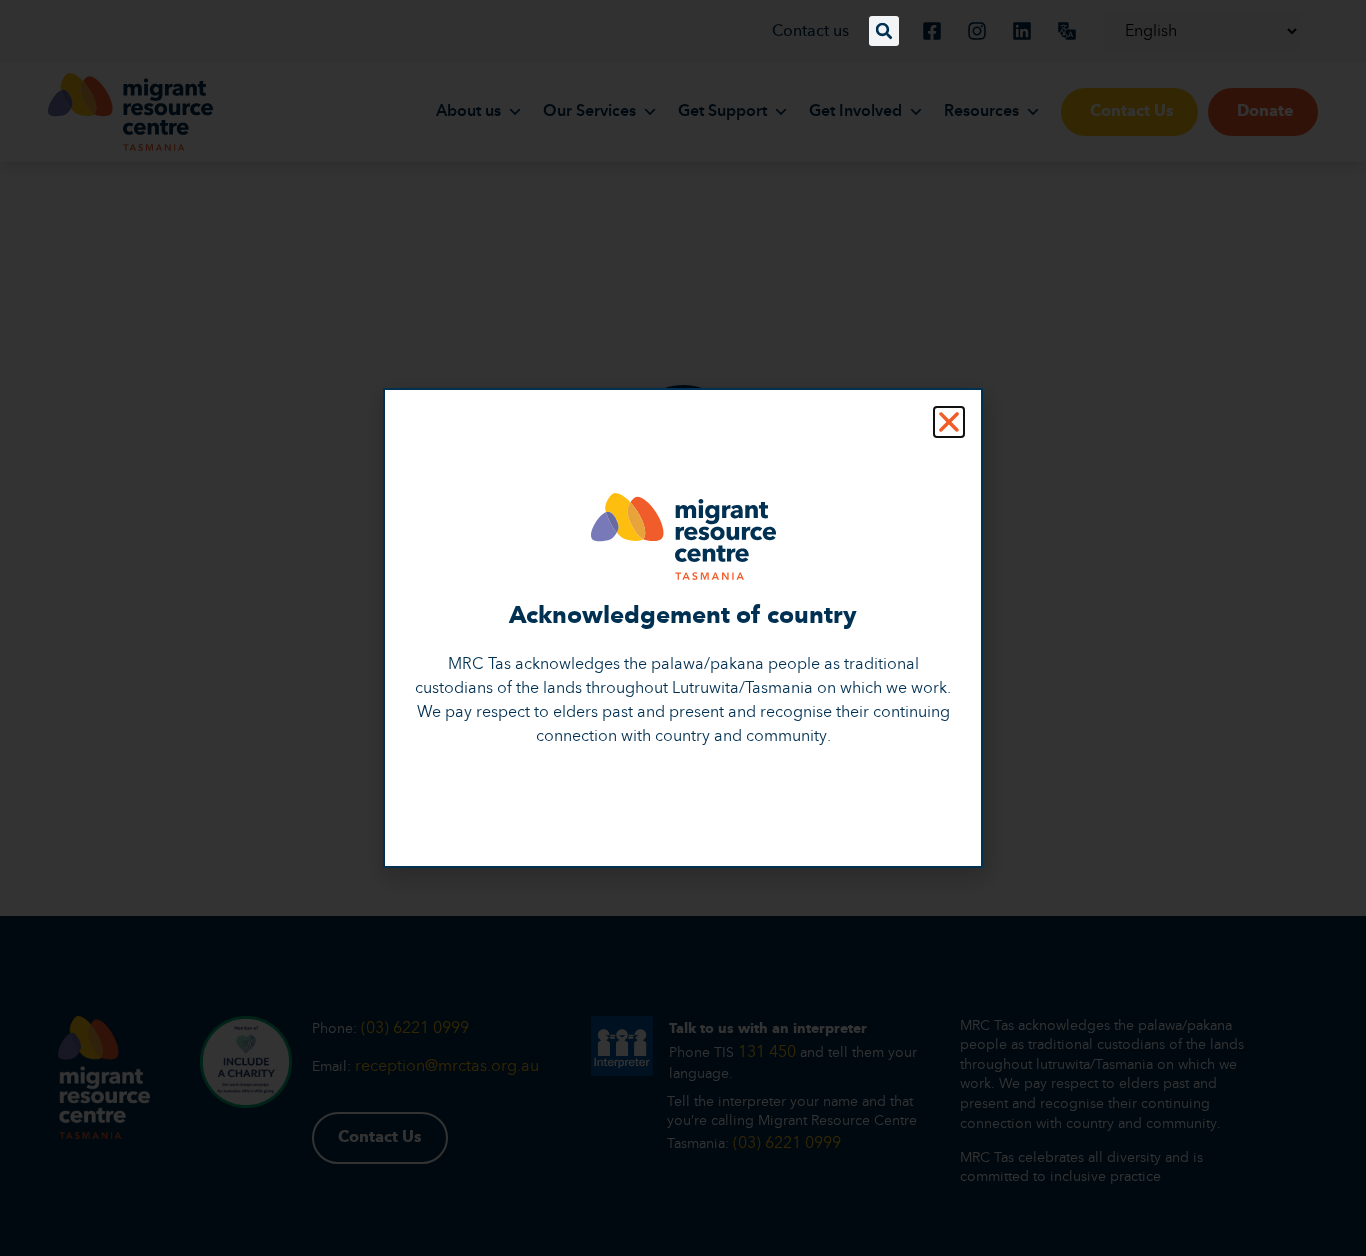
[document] (683, 628)
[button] (884, 31)
